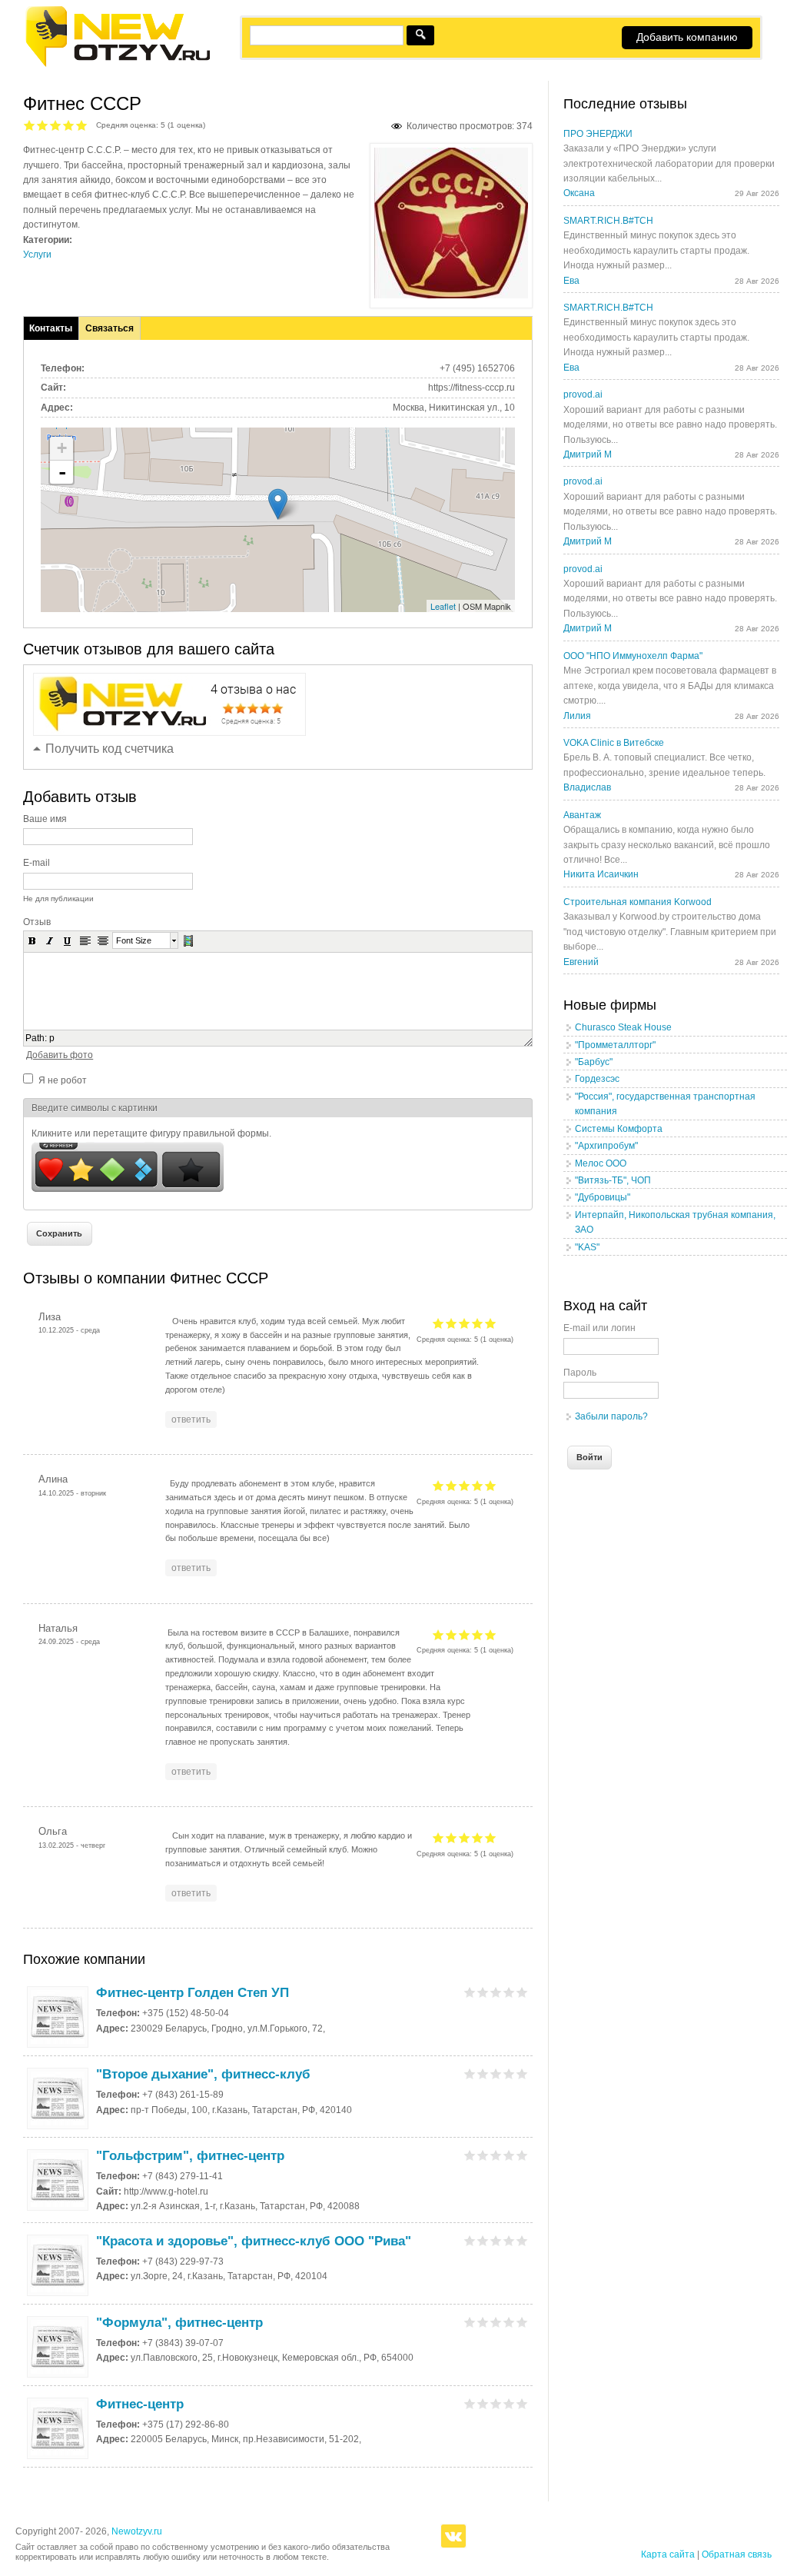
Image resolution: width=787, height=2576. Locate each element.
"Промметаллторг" (615, 1045)
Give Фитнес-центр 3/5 (496, 2403)
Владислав (587, 787)
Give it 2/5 (452, 1323)
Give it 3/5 (465, 1323)
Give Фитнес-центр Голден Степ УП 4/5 (509, 1992)
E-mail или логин (599, 1328)
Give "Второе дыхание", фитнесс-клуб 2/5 (483, 2073)
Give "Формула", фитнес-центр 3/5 (496, 2322)
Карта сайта (668, 2554)
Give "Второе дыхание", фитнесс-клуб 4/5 (509, 2073)
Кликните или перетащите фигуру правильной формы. (151, 1133)
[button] (32, 940)
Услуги (37, 255)
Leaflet (443, 606)
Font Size (134, 940)
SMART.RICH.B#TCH (608, 221)
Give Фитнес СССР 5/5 (82, 125)
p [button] (52, 1038)
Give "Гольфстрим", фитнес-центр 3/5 (496, 2155)
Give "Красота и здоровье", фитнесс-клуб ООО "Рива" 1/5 (470, 2240)
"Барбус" (594, 1062)
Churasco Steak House (623, 1027)
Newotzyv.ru (137, 2531)
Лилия (577, 716)
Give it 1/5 (438, 1323)
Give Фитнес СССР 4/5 (69, 125)
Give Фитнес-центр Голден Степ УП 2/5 (483, 1992)
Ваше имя (45, 819)
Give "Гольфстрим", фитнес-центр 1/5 (470, 2155)
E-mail (37, 863)
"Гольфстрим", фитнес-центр (190, 2156)
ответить (191, 1419)
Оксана (579, 193)
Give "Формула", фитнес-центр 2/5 (483, 2322)
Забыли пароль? (611, 1416)
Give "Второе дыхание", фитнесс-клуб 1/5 (470, 2073)
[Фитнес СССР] (451, 295)
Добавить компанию (687, 37)
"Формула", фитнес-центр (179, 2323)
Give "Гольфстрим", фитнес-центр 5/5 (522, 2155)
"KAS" (587, 1247)
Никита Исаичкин (601, 874)
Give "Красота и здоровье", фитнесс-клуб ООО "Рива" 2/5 (483, 2240)
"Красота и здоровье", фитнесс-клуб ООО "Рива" (254, 2241)
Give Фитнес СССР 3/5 (56, 125)
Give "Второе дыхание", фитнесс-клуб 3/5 (496, 2073)
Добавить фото (60, 1055)
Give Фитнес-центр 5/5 (522, 2403)
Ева (571, 281)
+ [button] (62, 448)
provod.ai (583, 394)
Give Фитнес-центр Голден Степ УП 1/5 (470, 1992)
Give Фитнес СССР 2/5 (43, 125)
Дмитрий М (588, 454)
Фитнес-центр (140, 2404)
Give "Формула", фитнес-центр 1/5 (470, 2322)
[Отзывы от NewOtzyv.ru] (117, 65)
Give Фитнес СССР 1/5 (30, 125)
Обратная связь (737, 2554)
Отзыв (37, 922)
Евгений (581, 962)
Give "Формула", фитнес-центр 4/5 (509, 2322)
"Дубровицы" (603, 1197)
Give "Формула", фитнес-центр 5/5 (522, 2322)
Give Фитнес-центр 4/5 (509, 2403)
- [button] (62, 472)
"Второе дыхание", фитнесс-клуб (203, 2074)
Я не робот (63, 1080)
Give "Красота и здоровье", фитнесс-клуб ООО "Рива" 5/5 (522, 2240)
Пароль (580, 1373)
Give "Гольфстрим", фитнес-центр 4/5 (509, 2155)
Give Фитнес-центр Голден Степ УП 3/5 (496, 1992)
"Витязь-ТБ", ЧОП (613, 1180)
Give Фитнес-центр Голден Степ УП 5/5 (522, 1992)
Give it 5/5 (491, 1323)
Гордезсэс (597, 1079)
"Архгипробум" (606, 1146)
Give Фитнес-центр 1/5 (470, 2403)
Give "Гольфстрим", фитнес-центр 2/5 (483, 2155)
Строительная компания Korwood (638, 902)
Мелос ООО (601, 1163)
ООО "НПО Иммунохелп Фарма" (633, 656)
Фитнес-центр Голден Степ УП (193, 1993)
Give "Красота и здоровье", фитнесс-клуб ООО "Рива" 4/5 (509, 2240)
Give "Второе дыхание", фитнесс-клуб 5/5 (522, 2073)
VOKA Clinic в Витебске (614, 743)
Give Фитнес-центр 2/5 (483, 2403)
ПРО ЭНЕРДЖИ (598, 134)
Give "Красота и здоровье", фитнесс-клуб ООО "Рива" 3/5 (496, 2240)
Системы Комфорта (619, 1129)
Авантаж (582, 815)
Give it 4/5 (478, 1323)
